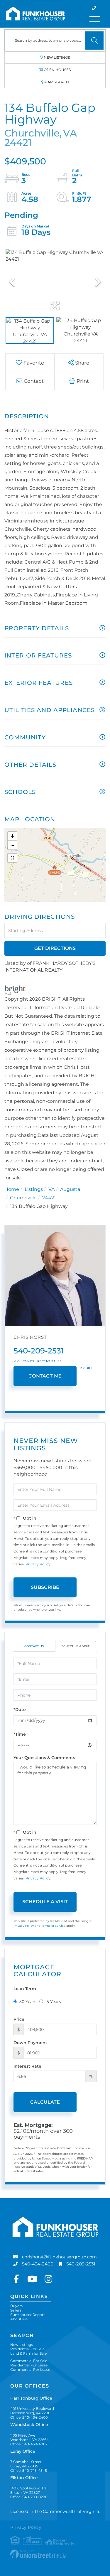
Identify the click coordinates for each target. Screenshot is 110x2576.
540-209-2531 (39, 1351)
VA (51, 1189)
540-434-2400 (38, 2264)
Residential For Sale (27, 2349)
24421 (49, 1198)
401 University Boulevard (32, 2411)
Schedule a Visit (76, 1646)
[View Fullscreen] (12, 858)
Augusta (70, 1189)
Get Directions (55, 948)
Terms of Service (53, 1926)
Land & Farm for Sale (28, 2353)
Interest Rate (27, 2066)
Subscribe (45, 1587)
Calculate (45, 2102)
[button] (94, 41)
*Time (20, 1734)
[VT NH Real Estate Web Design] (55, 2554)
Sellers (16, 2310)
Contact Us (34, 1646)
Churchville (23, 1198)
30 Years (28, 2002)
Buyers (16, 2306)
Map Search (57, 82)
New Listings (57, 57)
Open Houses (57, 70)
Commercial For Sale (29, 2361)
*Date (20, 1710)
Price (19, 2019)
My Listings (24, 1361)
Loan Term (25, 1989)
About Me (19, 2319)
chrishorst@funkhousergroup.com (59, 2257)
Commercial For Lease (30, 2370)
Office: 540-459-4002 (29, 2444)
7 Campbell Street (26, 2464)
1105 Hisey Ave (29, 2437)
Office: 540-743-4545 (29, 2470)
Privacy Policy (38, 1564)
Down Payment (30, 2043)
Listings (34, 1189)
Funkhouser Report (28, 2315)
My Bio (86, 1368)
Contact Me (45, 1376)
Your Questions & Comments (44, 1758)
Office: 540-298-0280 (29, 2497)
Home (12, 1189)
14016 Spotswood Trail (29, 2490)
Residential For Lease (29, 2365)
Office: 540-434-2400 (29, 2417)
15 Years (53, 2002)
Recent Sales (49, 1361)
